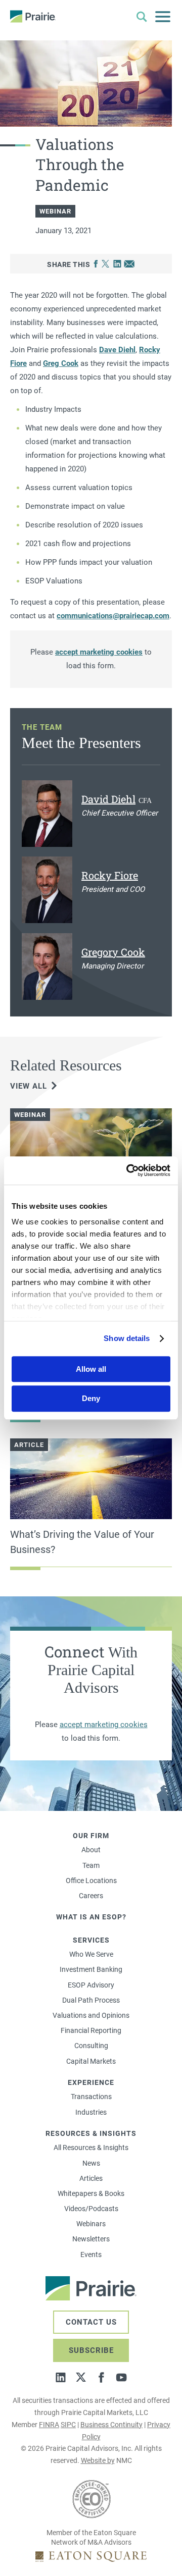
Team (91, 1865)
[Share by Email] (129, 264)
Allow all (91, 1369)
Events (91, 2255)
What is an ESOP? (91, 1917)
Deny (91, 1399)
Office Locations (91, 1881)
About (91, 1850)
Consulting (91, 2046)
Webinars (91, 2224)
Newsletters (91, 2239)
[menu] (163, 17)
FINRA (49, 2425)
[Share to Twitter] (105, 264)
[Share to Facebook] (96, 264)
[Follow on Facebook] (101, 2377)
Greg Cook (61, 363)
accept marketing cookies (99, 652)
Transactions (91, 2097)
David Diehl (108, 799)
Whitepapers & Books (91, 2193)
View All (29, 1086)
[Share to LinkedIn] (117, 264)
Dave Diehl (117, 350)
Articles (91, 2178)
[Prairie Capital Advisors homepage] (33, 16)
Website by (98, 2460)
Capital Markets (91, 2061)
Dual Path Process (91, 2000)
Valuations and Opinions (91, 2015)
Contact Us (91, 2322)
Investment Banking (91, 1969)
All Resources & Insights (91, 2148)
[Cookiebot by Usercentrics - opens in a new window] (128, 1170)
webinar (55, 211)
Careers (91, 1896)
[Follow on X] (81, 2377)
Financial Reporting (91, 2030)
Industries (91, 2112)
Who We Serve (91, 1954)
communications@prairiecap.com (113, 616)
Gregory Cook (113, 952)
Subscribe (91, 2350)
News (91, 2163)
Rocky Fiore (110, 875)
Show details (127, 1338)
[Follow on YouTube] (121, 2377)
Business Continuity (111, 2425)
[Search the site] (142, 17)
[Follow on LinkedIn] (61, 2377)
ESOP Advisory (91, 1985)
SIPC (68, 2425)
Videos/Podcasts (91, 2209)
